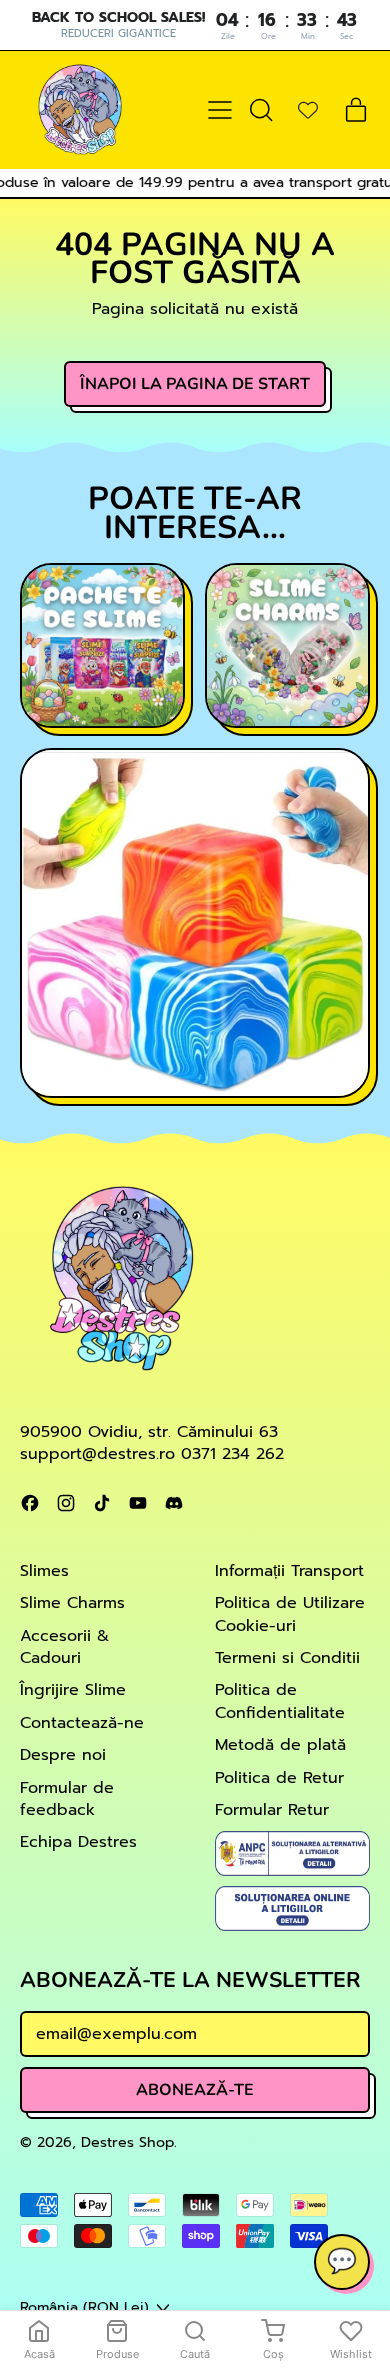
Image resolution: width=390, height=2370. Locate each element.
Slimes (44, 1571)
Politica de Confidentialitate (280, 1701)
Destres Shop (127, 2142)
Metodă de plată (280, 1745)
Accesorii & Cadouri (64, 1647)
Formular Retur (272, 1810)
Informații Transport (289, 1571)
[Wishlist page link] (308, 110)
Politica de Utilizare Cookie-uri (290, 1614)
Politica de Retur (279, 1778)
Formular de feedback (67, 1799)
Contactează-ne (82, 1723)
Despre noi (63, 1755)
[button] (260, 110)
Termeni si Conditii (287, 1658)
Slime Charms (72, 1603)
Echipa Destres (78, 1842)
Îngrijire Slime (73, 1690)
